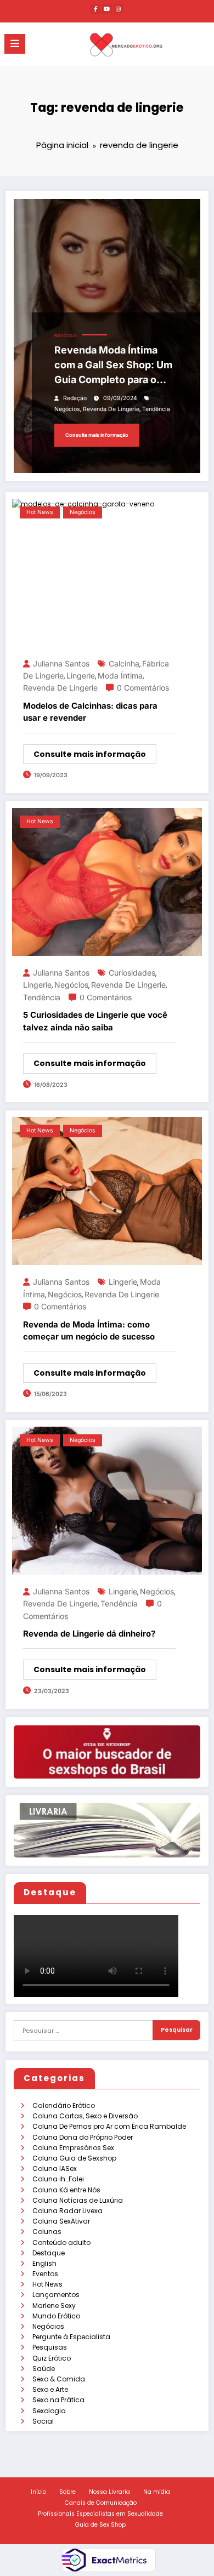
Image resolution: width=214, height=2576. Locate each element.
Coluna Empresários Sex (73, 2148)
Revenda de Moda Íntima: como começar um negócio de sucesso (89, 1331)
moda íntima (120, 676)
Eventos (45, 2274)
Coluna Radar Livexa (67, 2211)
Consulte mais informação (97, 435)
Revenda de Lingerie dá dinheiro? (89, 1634)
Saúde (44, 2369)
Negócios (48, 2326)
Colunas (47, 2232)
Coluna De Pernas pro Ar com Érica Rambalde (109, 2126)
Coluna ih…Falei (58, 2179)
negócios (67, 409)
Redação (75, 398)
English (44, 2263)
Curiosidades (132, 973)
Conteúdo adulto (61, 2242)
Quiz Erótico (52, 2358)
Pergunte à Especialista (71, 2337)
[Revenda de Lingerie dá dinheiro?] (107, 1500)
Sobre (67, 2492)
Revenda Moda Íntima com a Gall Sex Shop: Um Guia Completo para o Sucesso (113, 366)
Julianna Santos (61, 663)
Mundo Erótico (56, 2316)
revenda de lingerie (111, 409)
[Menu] (15, 44)
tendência (156, 409)
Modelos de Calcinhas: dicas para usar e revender (90, 712)
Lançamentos (56, 2295)
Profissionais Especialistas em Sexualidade (100, 2514)
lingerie (81, 676)
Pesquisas (50, 2347)
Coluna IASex (55, 2168)
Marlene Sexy (54, 2306)
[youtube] (107, 9)
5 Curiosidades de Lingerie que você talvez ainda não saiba (95, 1021)
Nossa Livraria (109, 2492)
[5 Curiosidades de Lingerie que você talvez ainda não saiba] (107, 881)
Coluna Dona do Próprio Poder (83, 2137)
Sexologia (49, 2411)
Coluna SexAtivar (61, 2221)
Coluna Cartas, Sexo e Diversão (85, 2116)
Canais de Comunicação (101, 2503)
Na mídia (157, 2492)
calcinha (124, 663)
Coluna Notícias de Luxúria (78, 2200)
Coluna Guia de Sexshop (74, 2158)
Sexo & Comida (59, 2379)
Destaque (49, 2253)
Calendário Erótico (64, 2105)
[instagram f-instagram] (119, 9)
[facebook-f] (95, 9)
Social (43, 2421)
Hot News (47, 2284)
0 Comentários (143, 688)
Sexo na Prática (58, 2400)
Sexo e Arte (50, 2389)
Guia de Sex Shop (100, 2525)
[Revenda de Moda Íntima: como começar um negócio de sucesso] (107, 1191)
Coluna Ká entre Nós (66, 2190)
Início (38, 2492)
